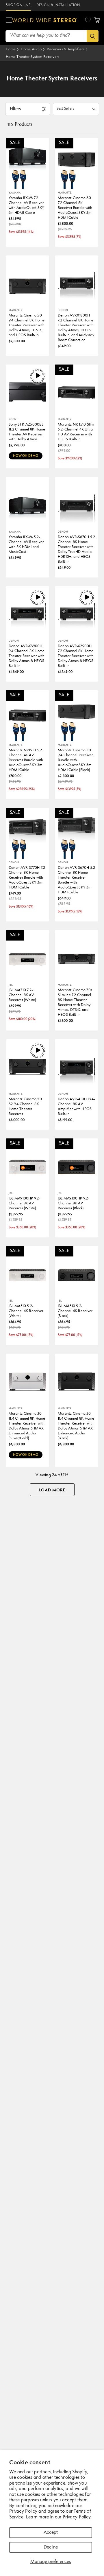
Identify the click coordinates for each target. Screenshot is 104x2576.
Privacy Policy (77, 2517)
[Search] (93, 36)
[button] (9, 20)
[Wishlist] (88, 20)
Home (11, 49)
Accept (51, 2533)
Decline (51, 2547)
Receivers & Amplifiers (66, 49)
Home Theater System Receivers (33, 57)
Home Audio (31, 49)
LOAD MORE (52, 1490)
